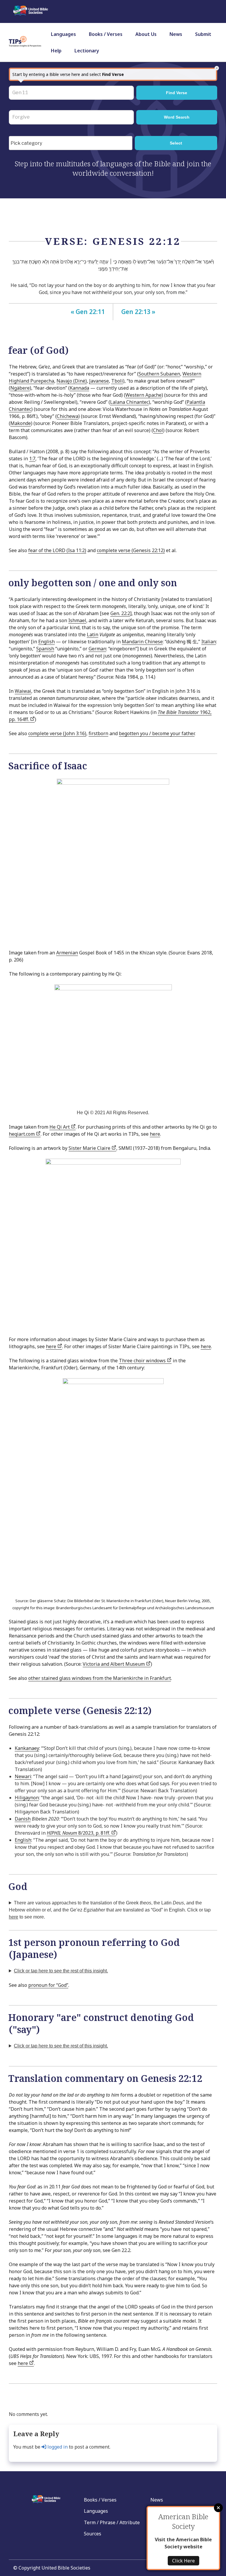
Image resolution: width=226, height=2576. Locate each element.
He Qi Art (60, 1127)
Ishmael (77, 620)
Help (56, 51)
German (97, 649)
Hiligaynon (27, 1798)
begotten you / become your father (157, 733)
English (46, 642)
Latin (93, 635)
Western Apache (143, 395)
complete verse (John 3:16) (57, 733)
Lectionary (87, 51)
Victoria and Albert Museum (114, 1664)
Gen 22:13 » (138, 312)
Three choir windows (143, 1361)
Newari (23, 1776)
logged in (57, 2447)
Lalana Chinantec (129, 402)
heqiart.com (22, 1134)
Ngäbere (20, 388)
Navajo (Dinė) (72, 381)
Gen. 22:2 (120, 613)
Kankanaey (27, 1748)
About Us (146, 34)
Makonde (21, 423)
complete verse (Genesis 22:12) (131, 550)
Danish (23, 1819)
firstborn (98, 733)
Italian (209, 642)
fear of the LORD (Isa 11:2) (57, 550)
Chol (158, 430)
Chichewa (68, 416)
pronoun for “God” (48, 1985)
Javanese (99, 381)
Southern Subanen (159, 374)
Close (218, 2508)
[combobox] (71, 143)
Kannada (79, 388)
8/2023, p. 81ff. (79, 1833)
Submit (203, 34)
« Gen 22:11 (88, 312)
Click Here (183, 2561)
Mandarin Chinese (142, 642)
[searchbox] (72, 143)
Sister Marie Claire (90, 1148)
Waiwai (23, 691)
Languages (63, 34)
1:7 (32, 459)
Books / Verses (106, 34)
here (155, 1134)
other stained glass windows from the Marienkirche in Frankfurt (100, 1678)
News (176, 34)
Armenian (67, 953)
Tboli (117, 381)
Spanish (45, 649)
